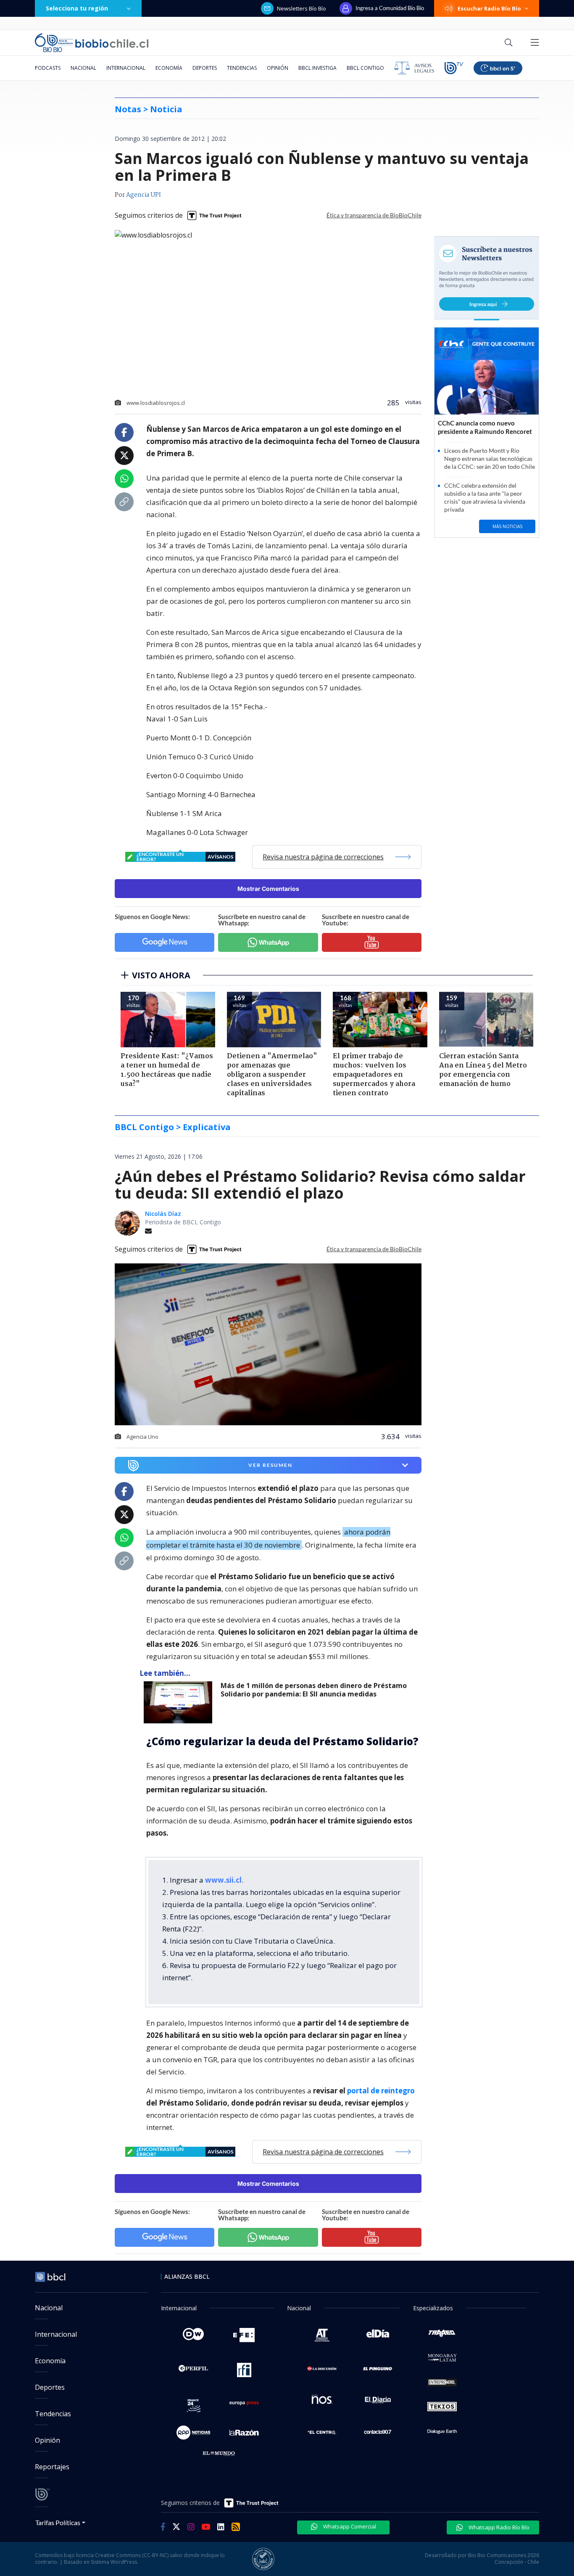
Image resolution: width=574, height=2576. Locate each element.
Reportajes (52, 2467)
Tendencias (242, 68)
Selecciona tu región (77, 8)
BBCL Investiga (317, 68)
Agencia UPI (143, 195)
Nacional (83, 68)
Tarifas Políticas (58, 2522)
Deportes (205, 68)
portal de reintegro (381, 2091)
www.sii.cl (223, 1880)
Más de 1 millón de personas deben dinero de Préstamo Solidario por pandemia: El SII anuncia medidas (314, 1690)
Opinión (278, 68)
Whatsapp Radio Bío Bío (498, 2527)
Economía (169, 68)
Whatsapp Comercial (349, 2526)
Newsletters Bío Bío (301, 8)
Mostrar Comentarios (268, 889)
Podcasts (48, 68)
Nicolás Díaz (163, 1214)
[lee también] (180, 1702)
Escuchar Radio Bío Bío (489, 8)
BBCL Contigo (365, 68)
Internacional (126, 68)
